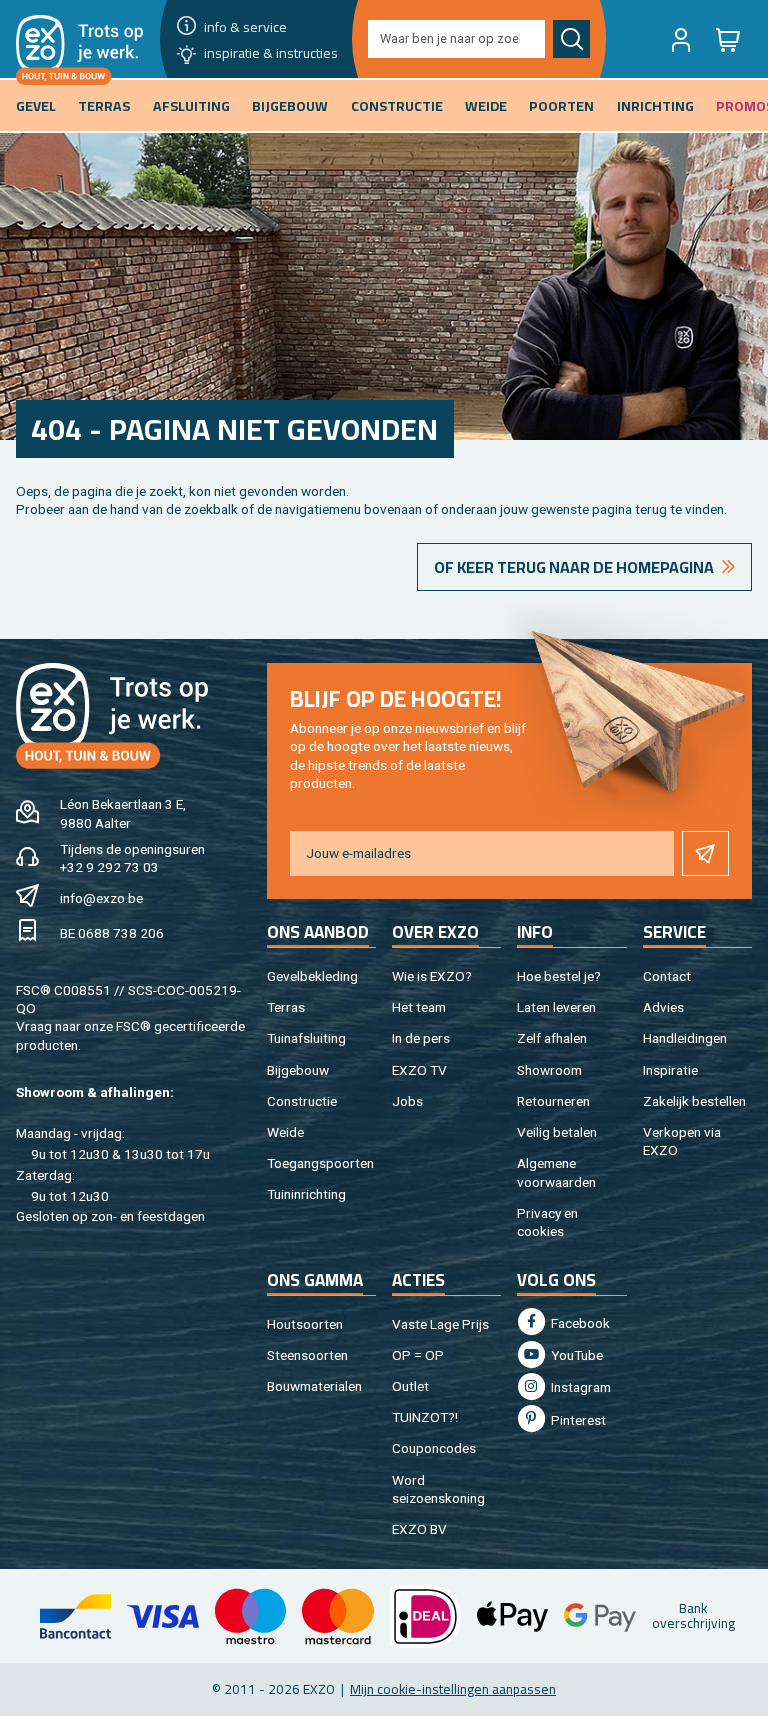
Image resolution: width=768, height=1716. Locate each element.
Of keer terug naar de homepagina (574, 567)
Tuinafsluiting (306, 1038)
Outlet (410, 1386)
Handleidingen (685, 1038)
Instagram (579, 1387)
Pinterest (577, 1420)
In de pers (421, 1038)
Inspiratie (670, 1070)
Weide (285, 1132)
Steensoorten (307, 1355)
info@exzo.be (101, 898)
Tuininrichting (306, 1194)
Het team (419, 1007)
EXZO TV (419, 1070)
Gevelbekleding (312, 976)
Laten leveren (556, 1007)
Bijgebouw (298, 1070)
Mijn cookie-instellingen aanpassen (453, 1689)
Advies (663, 1007)
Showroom (549, 1070)
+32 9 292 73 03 (109, 867)
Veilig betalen (557, 1132)
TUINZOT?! (425, 1417)
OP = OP (418, 1355)
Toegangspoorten (320, 1163)
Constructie (302, 1101)
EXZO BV (419, 1529)
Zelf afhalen (552, 1038)
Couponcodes (434, 1448)
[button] (681, 39)
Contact (667, 976)
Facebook (579, 1323)
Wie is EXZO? (432, 976)
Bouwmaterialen (314, 1386)
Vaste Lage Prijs (440, 1324)
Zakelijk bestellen (694, 1101)
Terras (286, 1007)
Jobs (407, 1101)
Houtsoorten (305, 1324)
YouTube (575, 1355)
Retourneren (553, 1101)
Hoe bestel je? (559, 976)
